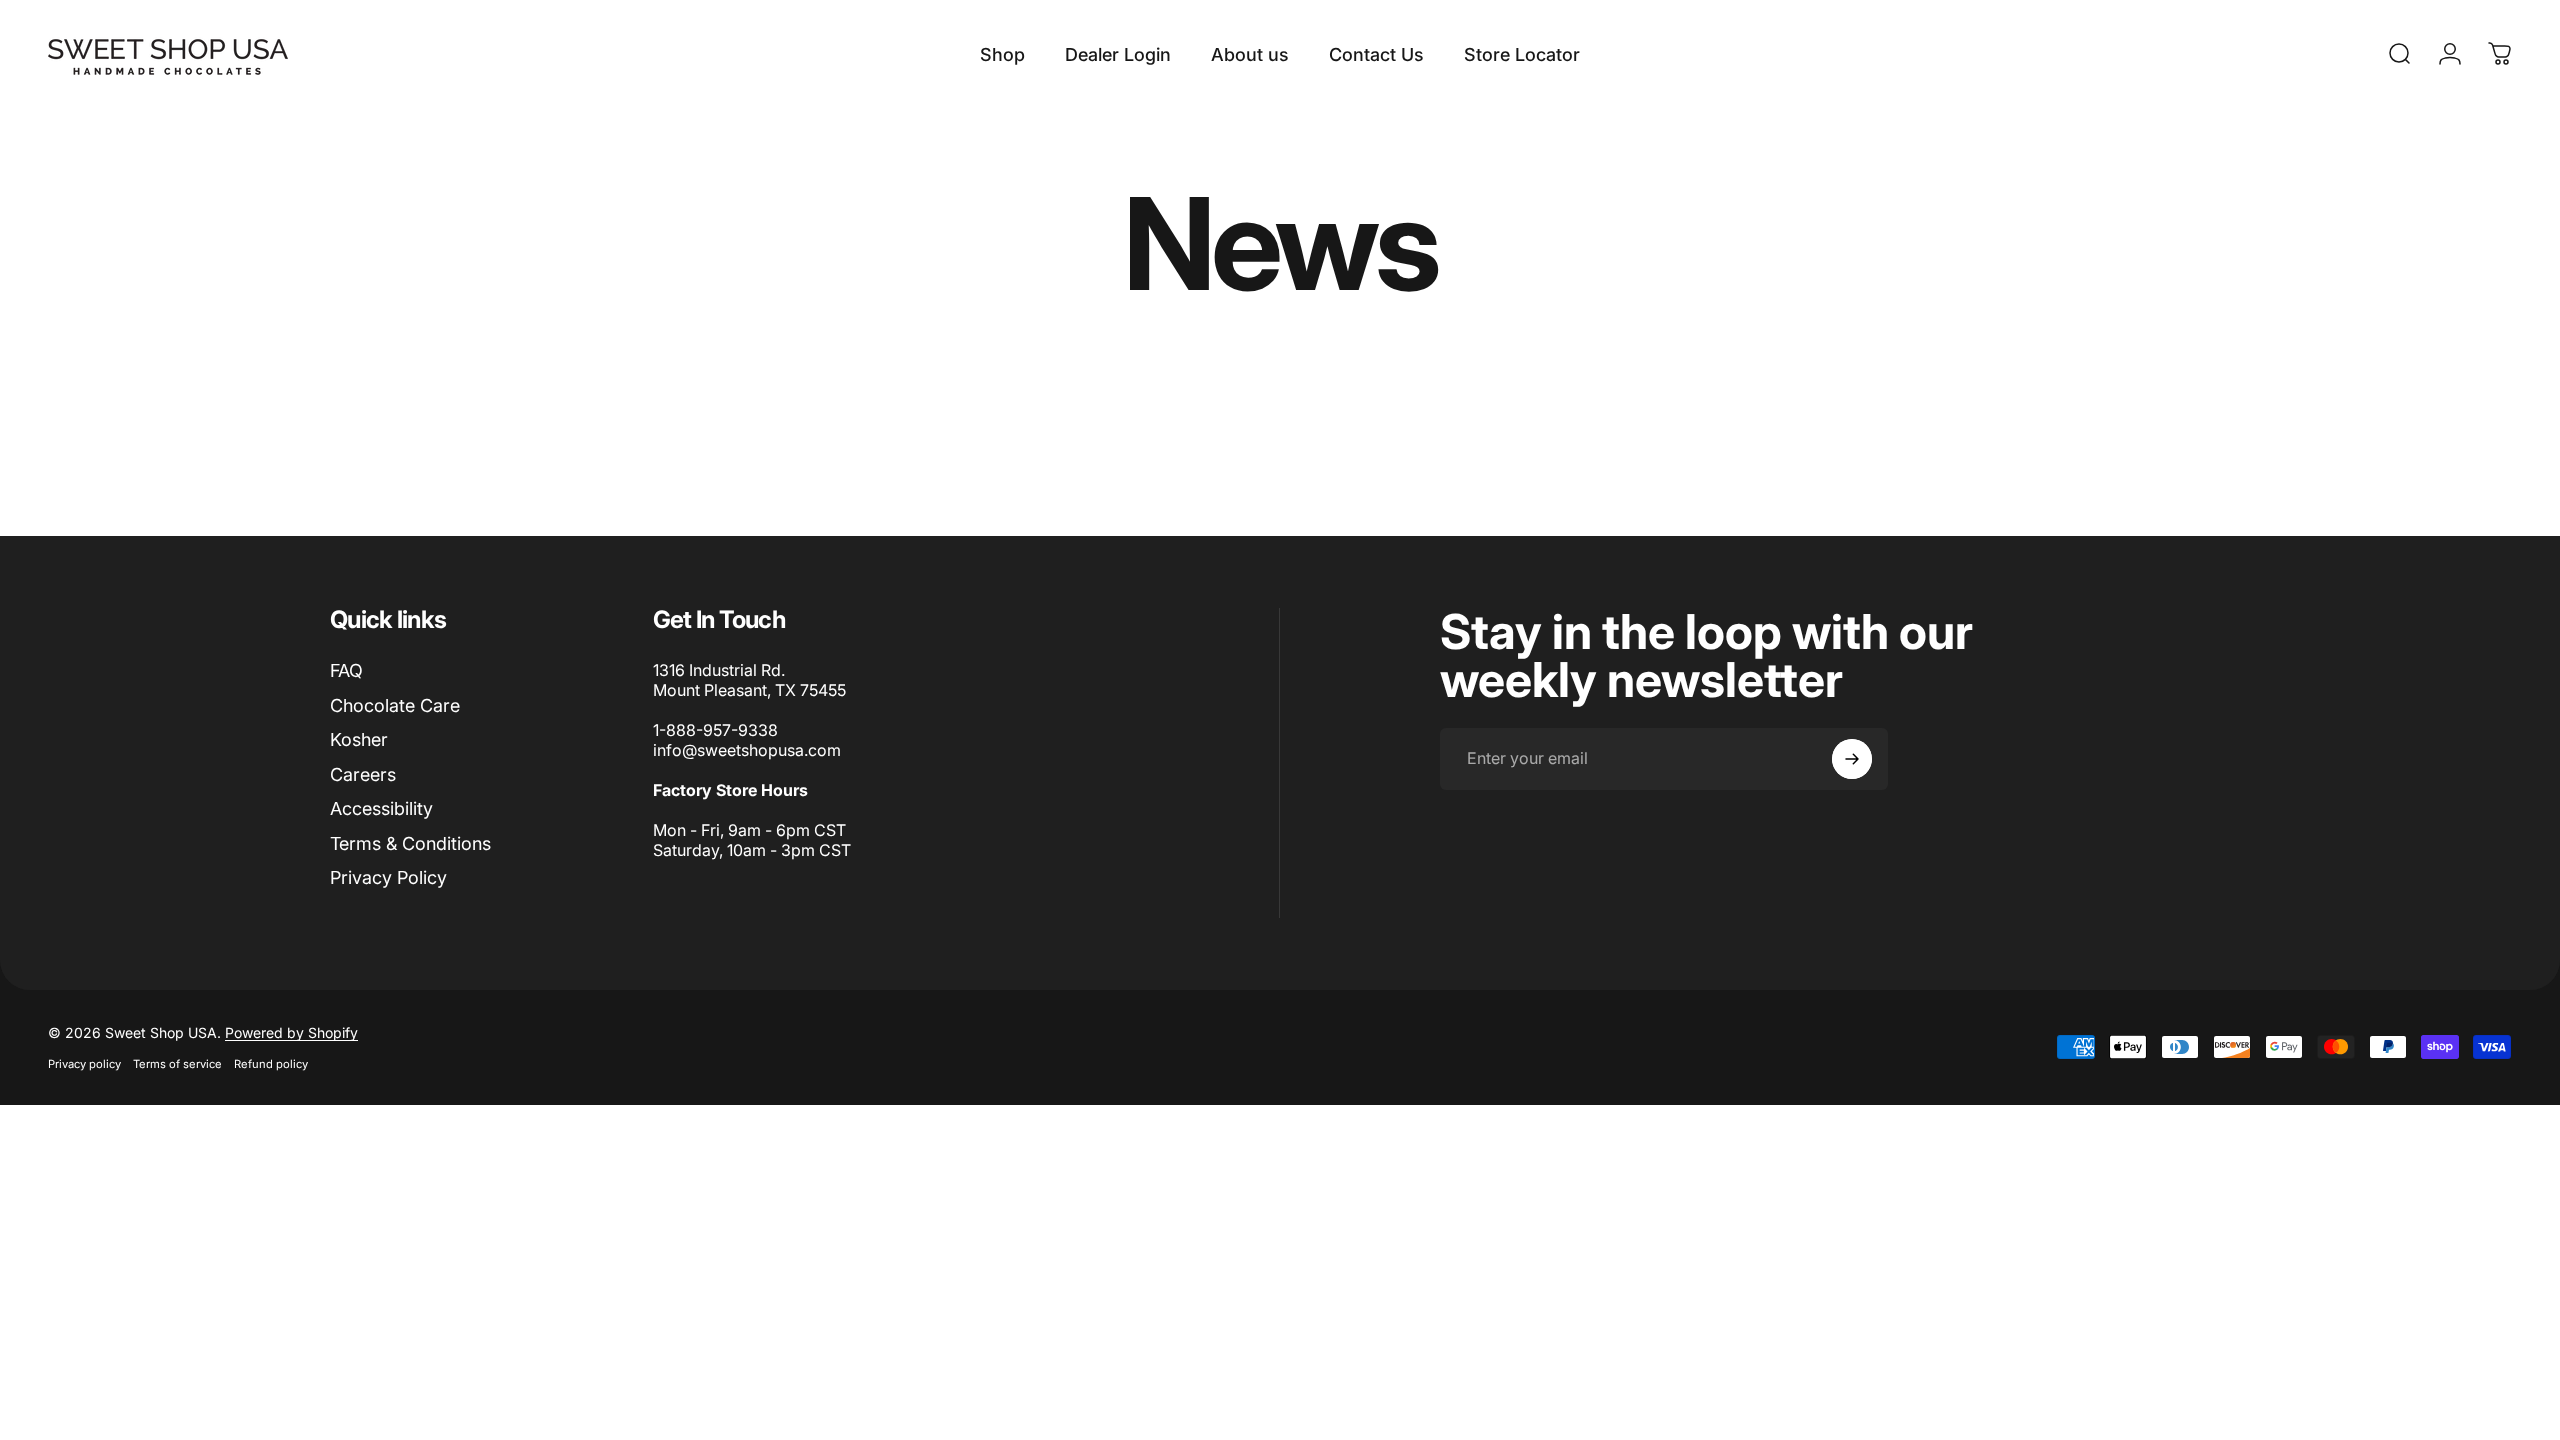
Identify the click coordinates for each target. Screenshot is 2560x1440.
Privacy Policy (388, 877)
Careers (363, 774)
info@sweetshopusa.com (747, 750)
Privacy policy (84, 1064)
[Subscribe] (1852, 759)
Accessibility (381, 808)
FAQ (346, 670)
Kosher (359, 739)
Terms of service (177, 1064)
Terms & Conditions (410, 843)
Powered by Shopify (291, 1032)
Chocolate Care (395, 705)
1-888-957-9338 (715, 730)
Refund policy (271, 1064)
